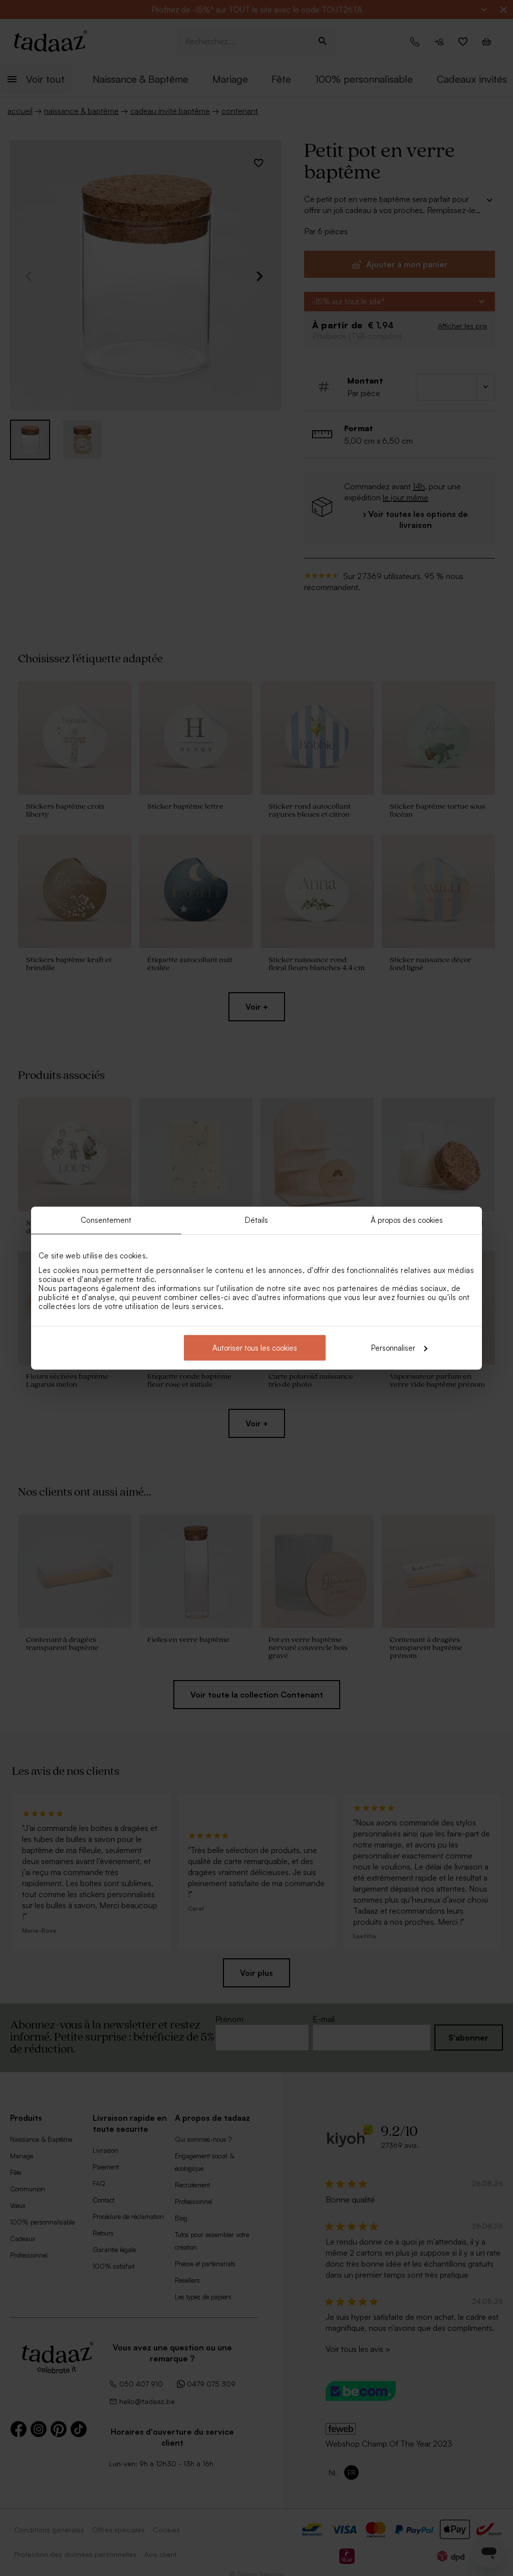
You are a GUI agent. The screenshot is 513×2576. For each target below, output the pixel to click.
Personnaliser (393, 1347)
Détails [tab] (257, 1220)
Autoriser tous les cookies (255, 1347)
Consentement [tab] (106, 1220)
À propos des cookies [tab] (407, 1220)
